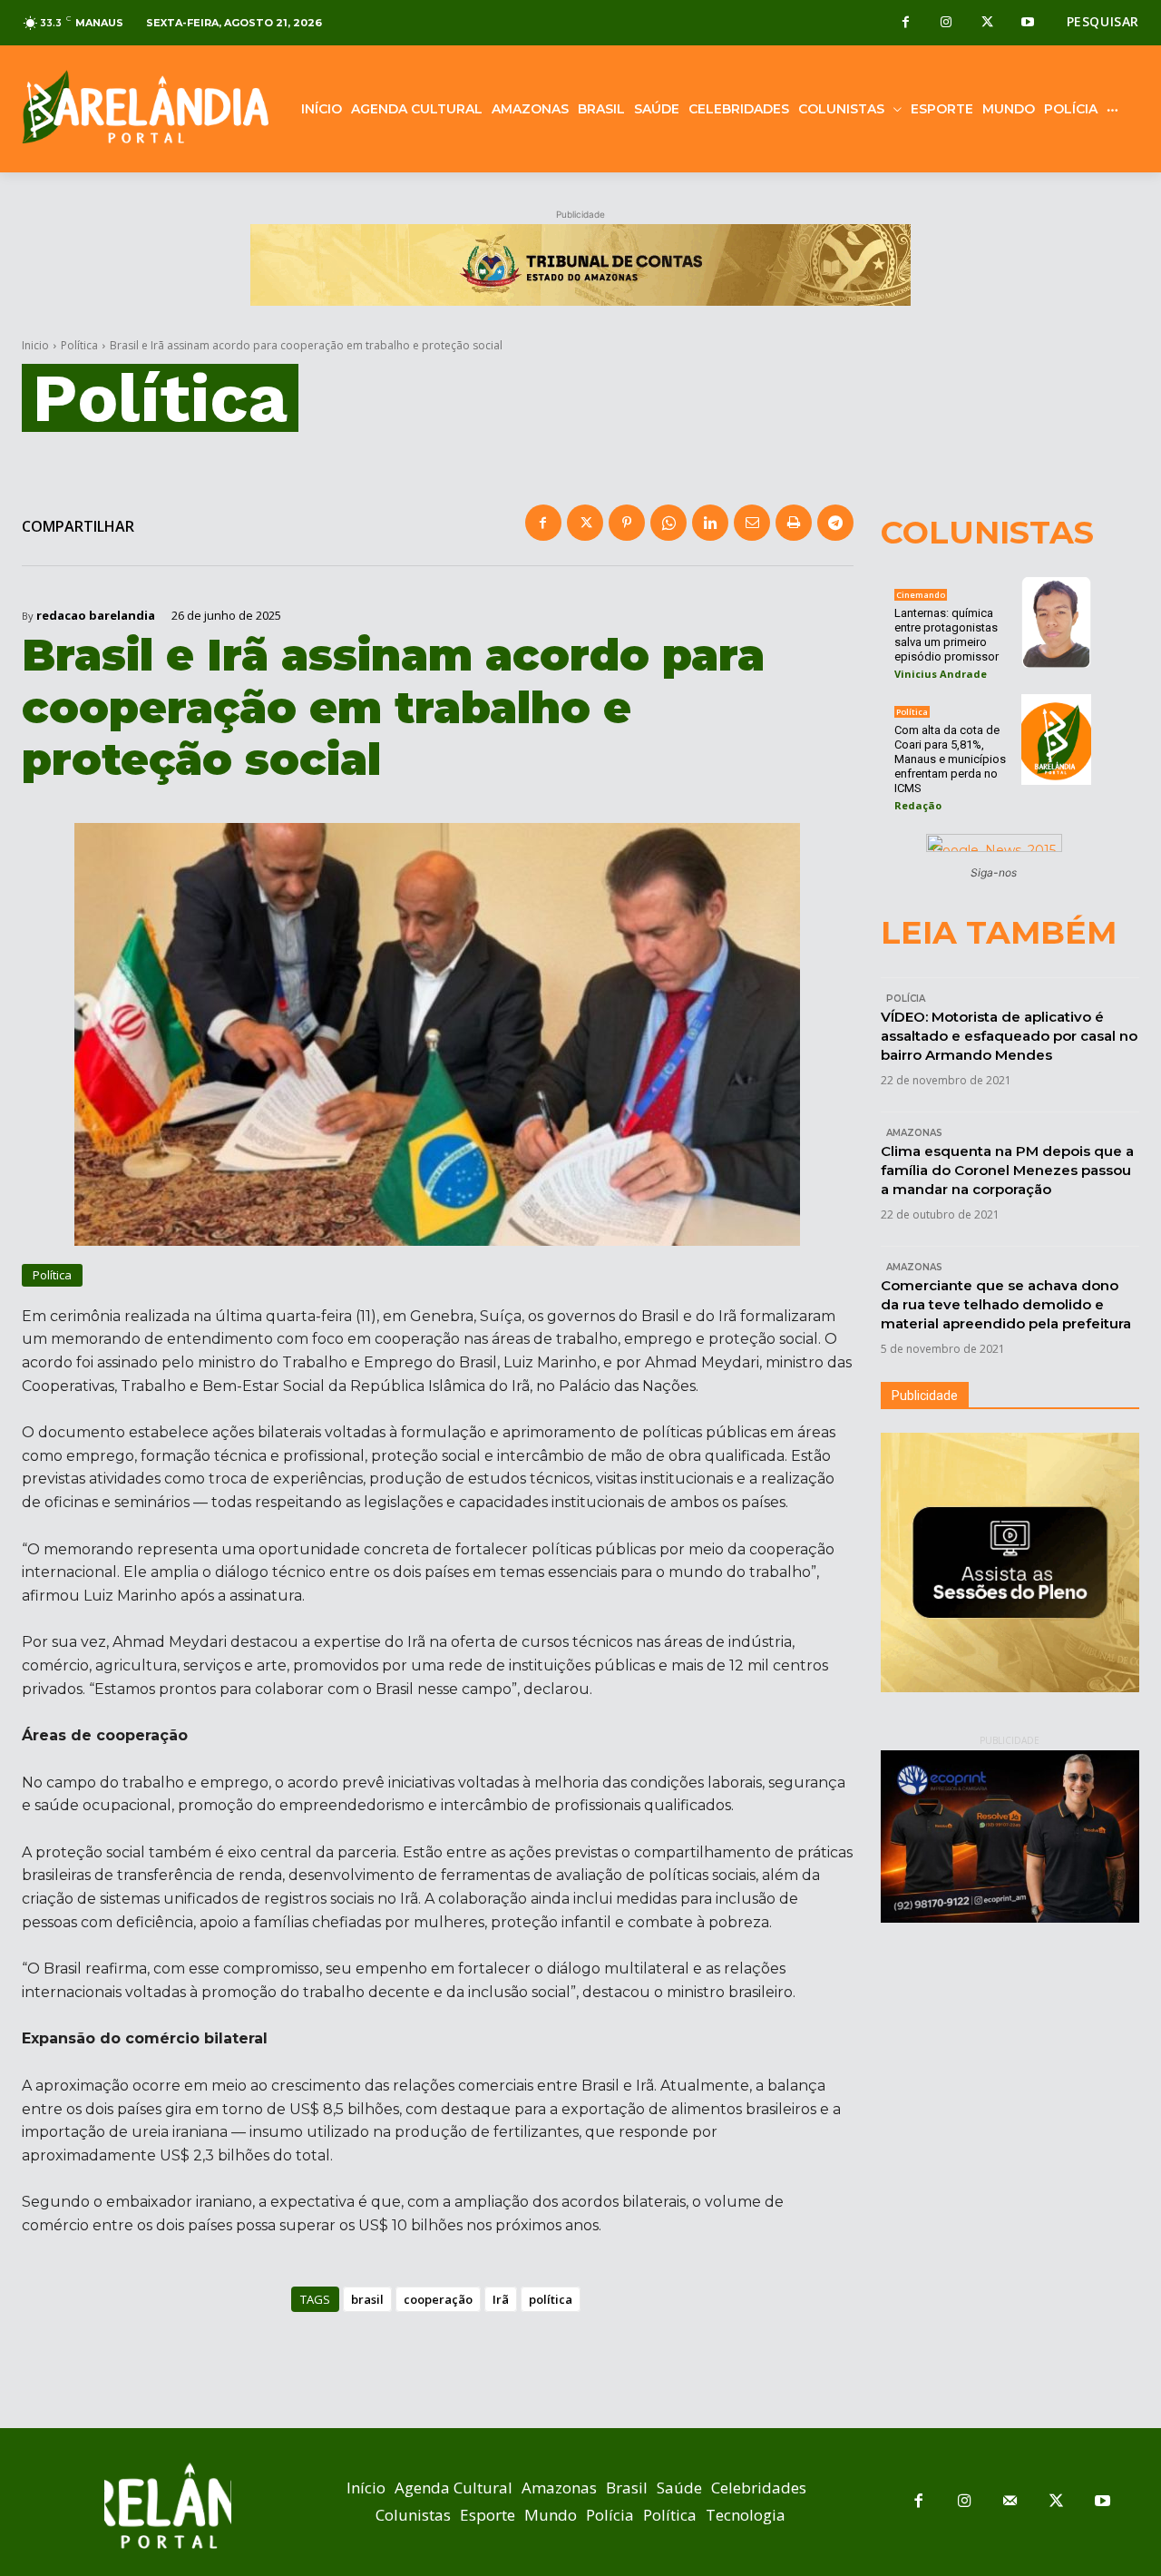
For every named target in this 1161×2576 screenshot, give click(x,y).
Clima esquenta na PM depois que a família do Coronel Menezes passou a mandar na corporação (1007, 1170)
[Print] (794, 523)
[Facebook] (906, 23)
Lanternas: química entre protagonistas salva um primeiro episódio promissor (946, 635)
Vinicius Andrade (941, 674)
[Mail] (1011, 2502)
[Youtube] (1028, 23)
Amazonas (914, 1133)
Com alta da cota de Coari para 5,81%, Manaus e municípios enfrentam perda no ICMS (950, 759)
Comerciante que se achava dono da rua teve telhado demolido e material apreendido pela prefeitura (1006, 1304)
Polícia (906, 999)
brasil (367, 2299)
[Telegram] (835, 523)
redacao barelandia (96, 616)
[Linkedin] (710, 523)
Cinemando (921, 595)
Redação (918, 805)
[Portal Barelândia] (145, 107)
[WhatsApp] (668, 523)
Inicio (35, 345)
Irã (501, 2299)
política (551, 2299)
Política (79, 345)
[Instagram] (946, 23)
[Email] (752, 523)
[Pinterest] (627, 523)
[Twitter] (987, 23)
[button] (1103, 22)
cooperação (438, 2299)
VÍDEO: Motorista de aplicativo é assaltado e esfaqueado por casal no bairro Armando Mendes (1009, 1036)
